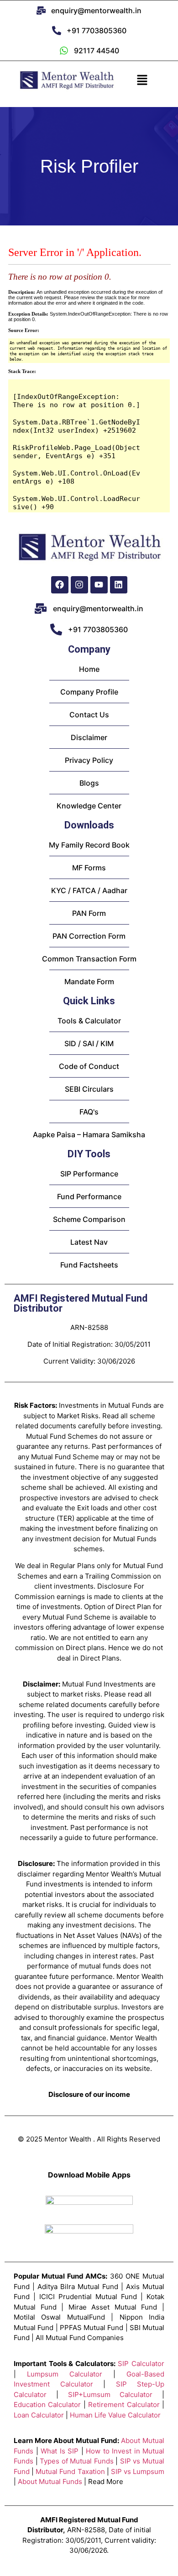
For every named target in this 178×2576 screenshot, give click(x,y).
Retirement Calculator (124, 2405)
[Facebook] (60, 585)
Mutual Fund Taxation (70, 2471)
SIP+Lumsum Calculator (110, 2395)
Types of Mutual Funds (77, 2461)
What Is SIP (60, 2451)
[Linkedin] (119, 585)
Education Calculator (47, 2405)
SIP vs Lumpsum (138, 2471)
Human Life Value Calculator (115, 2415)
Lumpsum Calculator (65, 2374)
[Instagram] (79, 585)
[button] (142, 80)
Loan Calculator (39, 2415)
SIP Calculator (141, 2364)
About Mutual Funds (50, 2481)
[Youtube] (99, 585)
